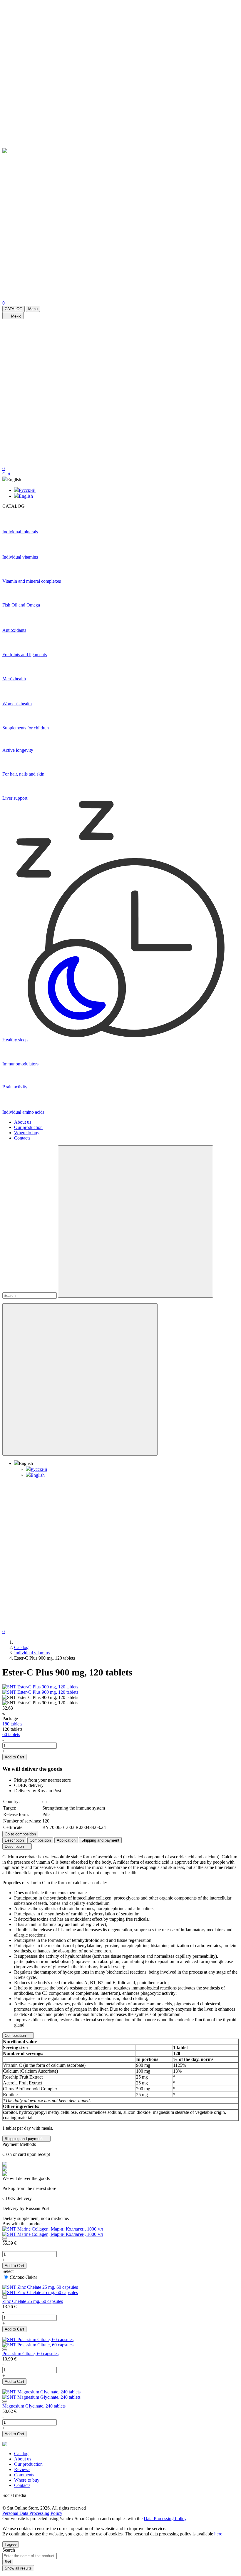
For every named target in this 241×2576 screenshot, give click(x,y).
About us (23, 1122)
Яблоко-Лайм (23, 2277)
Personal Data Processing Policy (32, 2513)
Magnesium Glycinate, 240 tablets (34, 2406)
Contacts (22, 1138)
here (218, 2534)
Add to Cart (14, 1757)
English (26, 496)
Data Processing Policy (165, 2519)
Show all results (18, 2568)
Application (66, 1840)
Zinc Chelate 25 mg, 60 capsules (33, 2301)
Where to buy (27, 1133)
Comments (24, 2475)
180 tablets (12, 1724)
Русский (27, 490)
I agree (11, 2544)
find (8, 2562)
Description (14, 1840)
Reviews (22, 2469)
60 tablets (11, 1734)
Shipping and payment (100, 1840)
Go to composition (20, 1834)
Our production (28, 1127)
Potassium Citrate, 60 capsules (30, 2354)
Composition (40, 1840)
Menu (33, 309)
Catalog (21, 2454)
